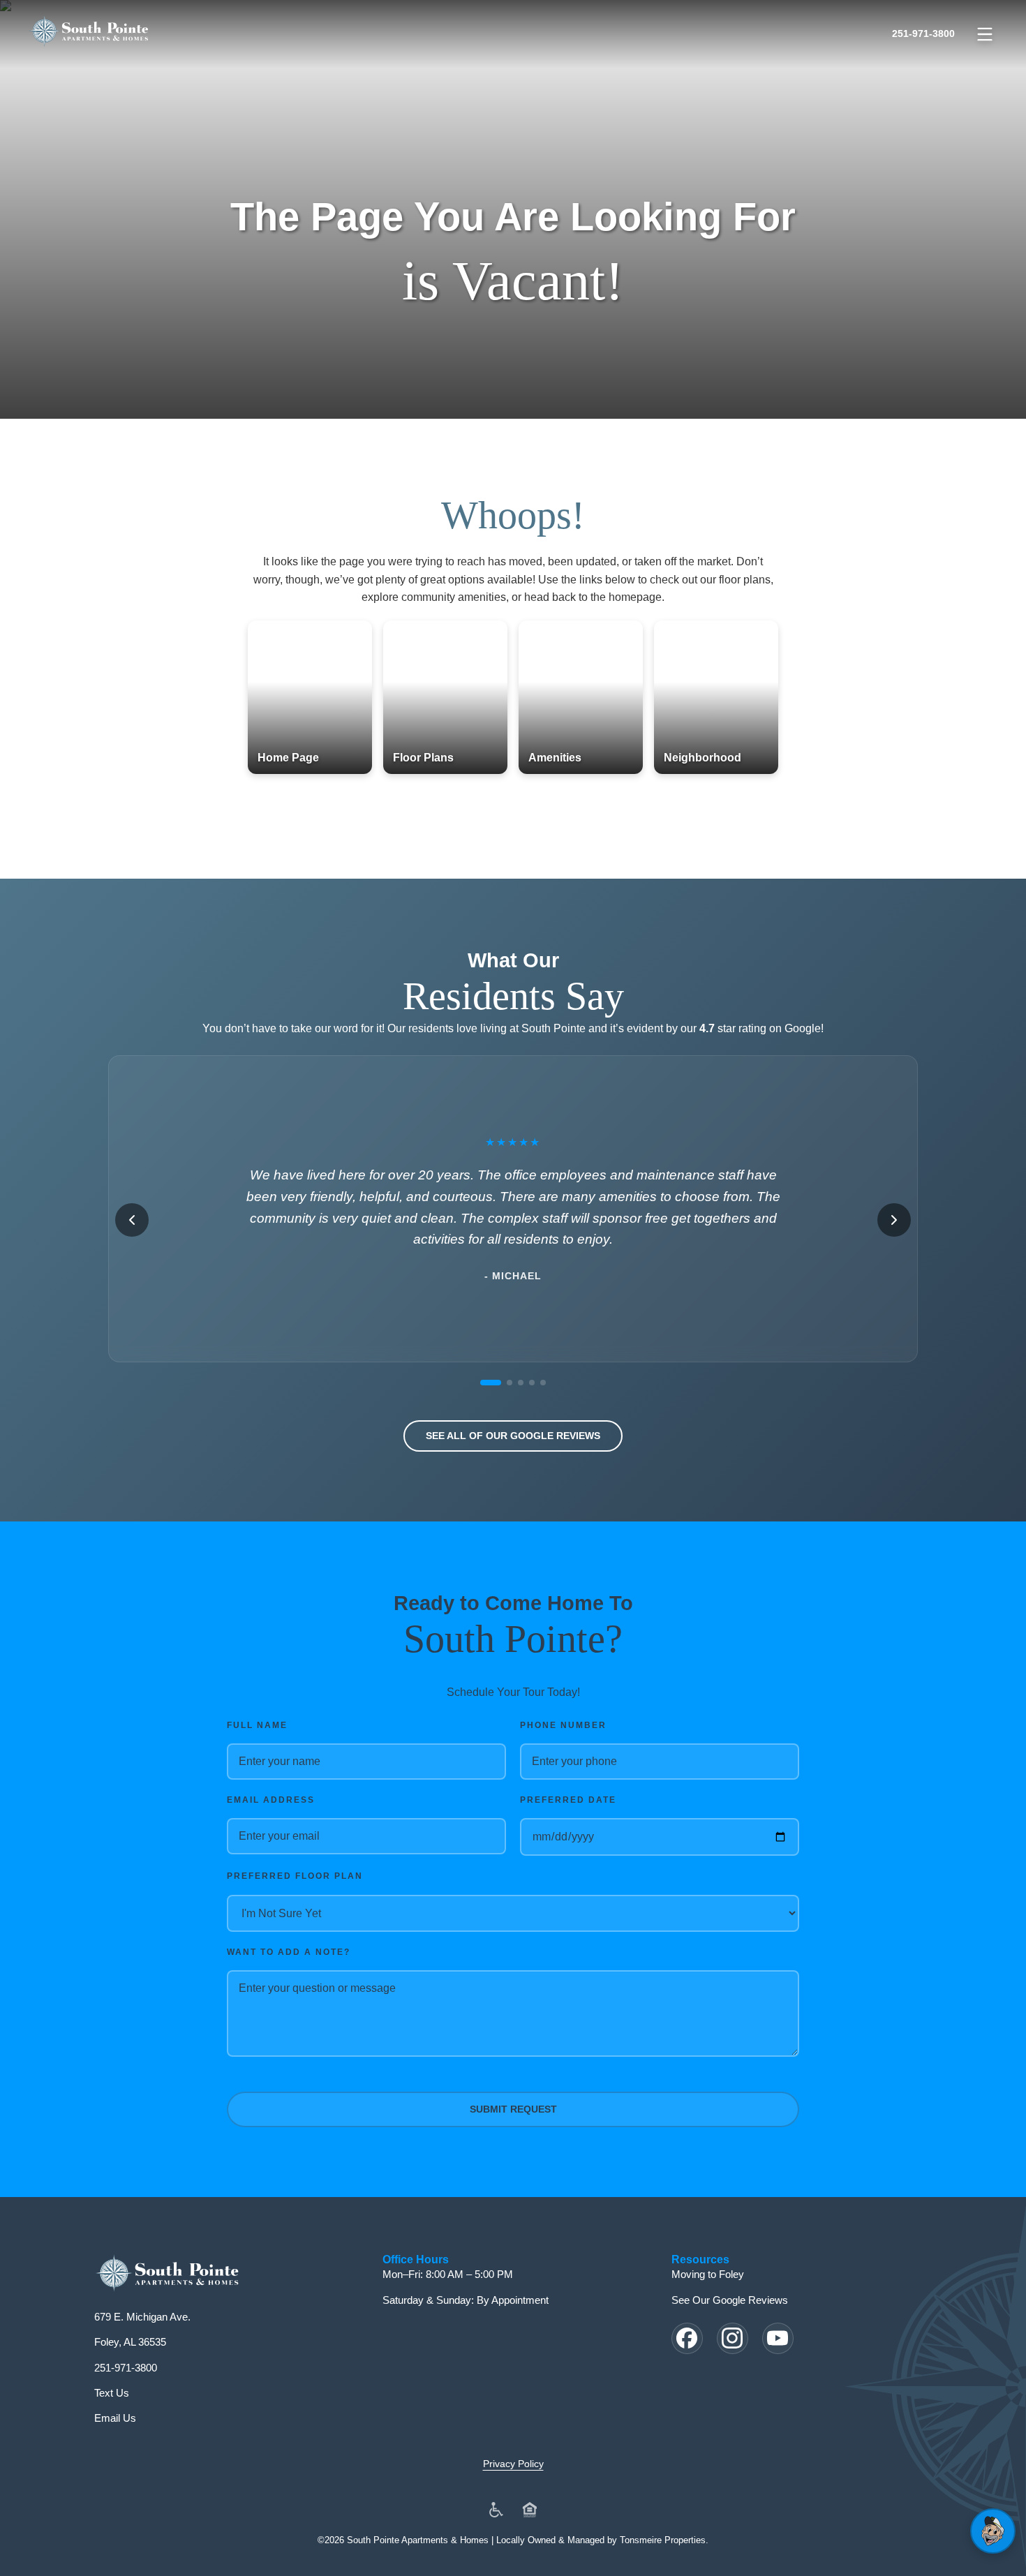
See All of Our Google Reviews (513, 1436)
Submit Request (513, 2109)
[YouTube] (778, 2338)
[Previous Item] (132, 1220)
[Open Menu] (985, 34)
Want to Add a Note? (289, 1952)
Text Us (112, 2393)
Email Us (115, 2418)
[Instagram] (733, 2338)
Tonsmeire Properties (663, 2540)
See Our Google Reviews (730, 2300)
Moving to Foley (708, 2274)
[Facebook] (687, 2338)
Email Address (271, 1800)
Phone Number (563, 1725)
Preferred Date (568, 1800)
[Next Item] (894, 1220)
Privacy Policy (513, 2464)
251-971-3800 (923, 33)
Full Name (257, 1725)
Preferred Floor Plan (295, 1876)
